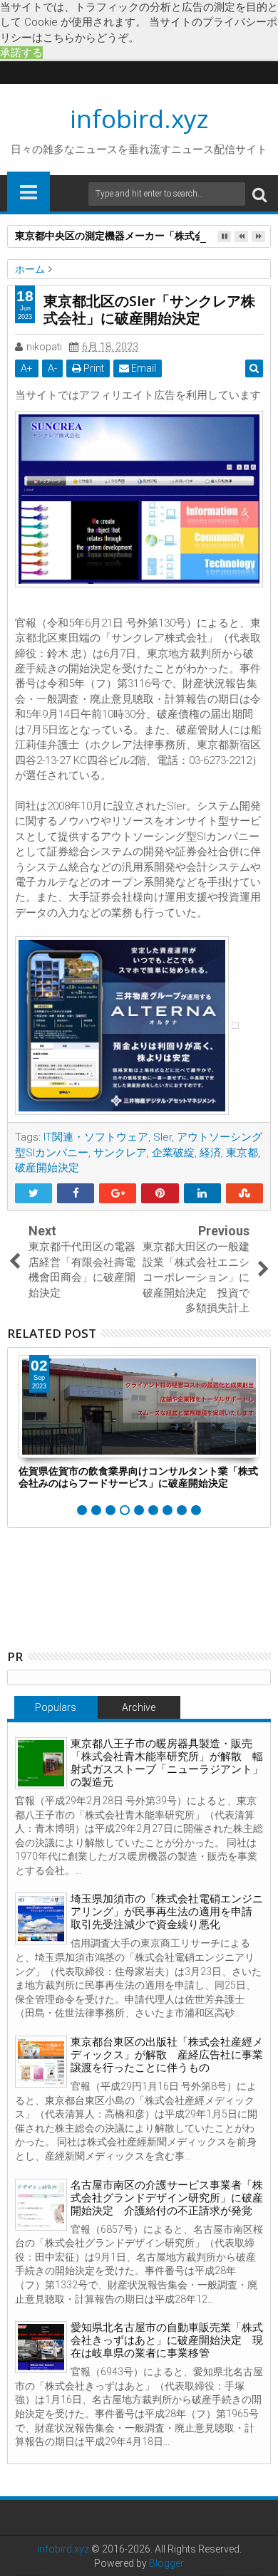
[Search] (259, 194)
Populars (56, 1707)
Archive (139, 1707)
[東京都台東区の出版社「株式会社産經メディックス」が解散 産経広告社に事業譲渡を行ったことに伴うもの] (41, 2062)
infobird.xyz (139, 119)
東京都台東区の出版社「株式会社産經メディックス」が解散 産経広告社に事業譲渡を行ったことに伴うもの (167, 2055)
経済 (210, 1153)
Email (143, 368)
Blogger (166, 2563)
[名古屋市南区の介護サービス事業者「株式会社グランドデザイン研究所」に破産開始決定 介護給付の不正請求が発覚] (41, 2205)
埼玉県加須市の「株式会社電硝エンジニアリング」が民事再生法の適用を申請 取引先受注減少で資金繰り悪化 (167, 1912)
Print (93, 368)
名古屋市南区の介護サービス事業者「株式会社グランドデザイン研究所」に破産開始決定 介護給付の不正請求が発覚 (167, 2198)
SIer (163, 1137)
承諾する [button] (21, 53)
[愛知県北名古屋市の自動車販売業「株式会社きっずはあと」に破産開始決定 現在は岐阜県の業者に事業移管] (41, 2347)
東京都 (242, 1153)
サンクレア (120, 1153)
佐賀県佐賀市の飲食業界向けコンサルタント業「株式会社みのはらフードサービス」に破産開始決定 (138, 1477)
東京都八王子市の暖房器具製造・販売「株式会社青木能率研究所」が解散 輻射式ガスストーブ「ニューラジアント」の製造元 (167, 1763)
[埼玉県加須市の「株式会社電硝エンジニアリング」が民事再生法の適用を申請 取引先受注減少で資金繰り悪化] (41, 1918)
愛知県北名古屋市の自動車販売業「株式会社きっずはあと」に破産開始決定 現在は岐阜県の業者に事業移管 (167, 2340)
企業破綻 (173, 1153)
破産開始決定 (47, 1168)
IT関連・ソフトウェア (96, 1137)
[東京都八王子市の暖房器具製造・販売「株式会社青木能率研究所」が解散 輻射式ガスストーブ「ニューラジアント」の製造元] (41, 1763)
